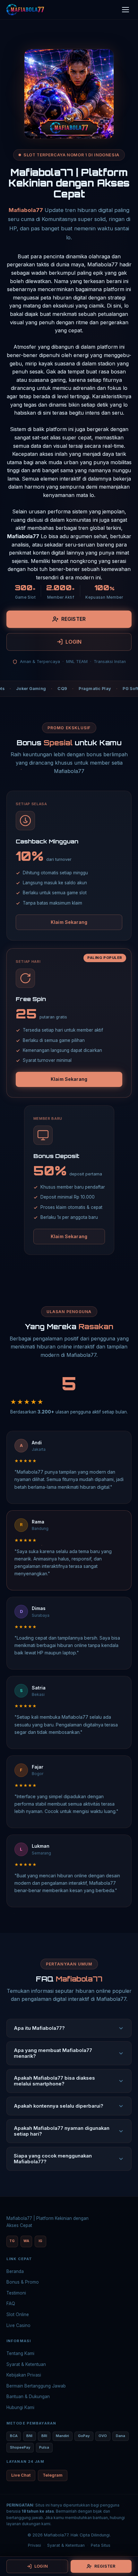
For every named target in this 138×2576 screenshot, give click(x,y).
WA (26, 2241)
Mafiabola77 (26, 210)
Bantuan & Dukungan (28, 2397)
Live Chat (21, 2475)
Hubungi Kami (20, 2407)
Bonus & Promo (23, 2282)
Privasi (34, 2545)
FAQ (11, 2304)
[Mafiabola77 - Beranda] (25, 10)
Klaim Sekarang (69, 922)
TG (12, 2241)
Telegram (53, 2475)
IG (40, 2241)
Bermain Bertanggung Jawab (36, 2386)
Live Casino (18, 2325)
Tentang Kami (20, 2353)
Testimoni (16, 2293)
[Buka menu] (125, 10)
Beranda (15, 2271)
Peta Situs (101, 2545)
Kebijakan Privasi (24, 2375)
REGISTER (73, 619)
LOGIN (74, 642)
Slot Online (18, 2314)
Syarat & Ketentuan (26, 2364)
